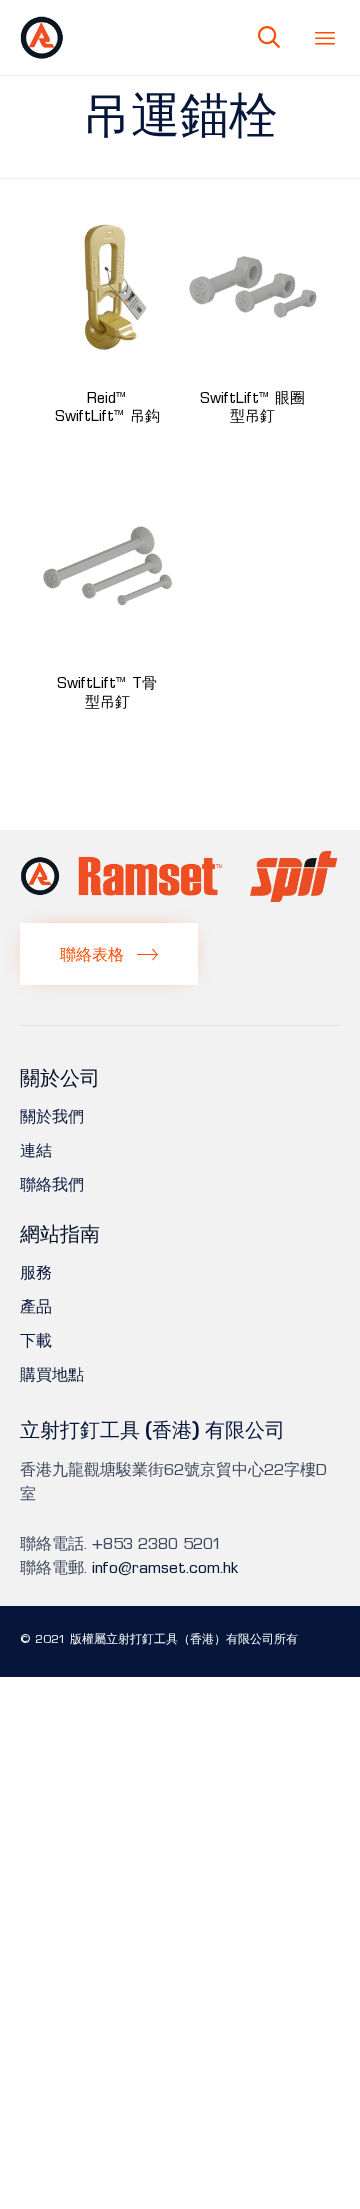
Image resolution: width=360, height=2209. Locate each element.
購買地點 (52, 1375)
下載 (36, 1341)
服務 (36, 1273)
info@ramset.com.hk (165, 1568)
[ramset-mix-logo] (180, 897)
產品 (36, 1307)
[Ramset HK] (42, 37)
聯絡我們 (52, 1185)
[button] (109, 954)
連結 (36, 1151)
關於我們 (52, 1117)
